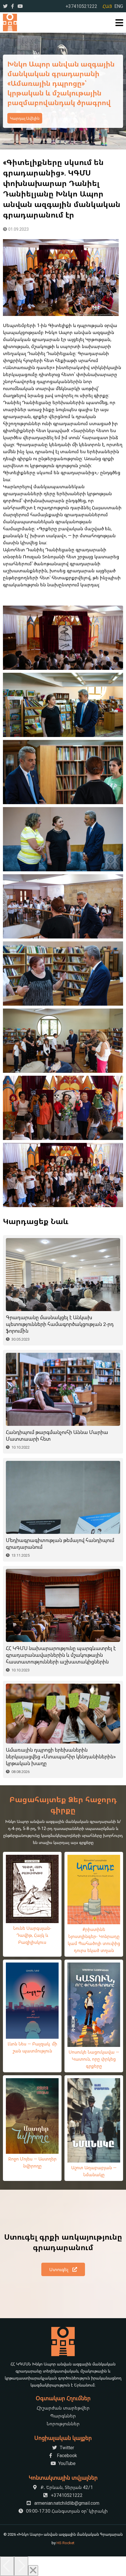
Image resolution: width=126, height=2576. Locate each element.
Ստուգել (59, 2269)
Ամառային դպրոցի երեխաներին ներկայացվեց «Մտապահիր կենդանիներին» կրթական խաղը (61, 1757)
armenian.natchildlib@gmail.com (66, 2503)
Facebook (66, 2455)
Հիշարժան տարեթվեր (63, 2408)
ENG (119, 6)
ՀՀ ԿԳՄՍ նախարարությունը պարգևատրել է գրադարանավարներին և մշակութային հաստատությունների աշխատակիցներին (61, 1655)
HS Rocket (65, 2543)
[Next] (21, 2566)
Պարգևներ (63, 2416)
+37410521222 (81, 6)
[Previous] (7, 2566)
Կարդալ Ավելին (25, 123)
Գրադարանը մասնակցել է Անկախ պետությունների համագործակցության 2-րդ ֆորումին (60, 1324)
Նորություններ (63, 2424)
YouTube (66, 2463)
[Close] (33, 2571)
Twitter (66, 2448)
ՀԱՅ (107, 6)
